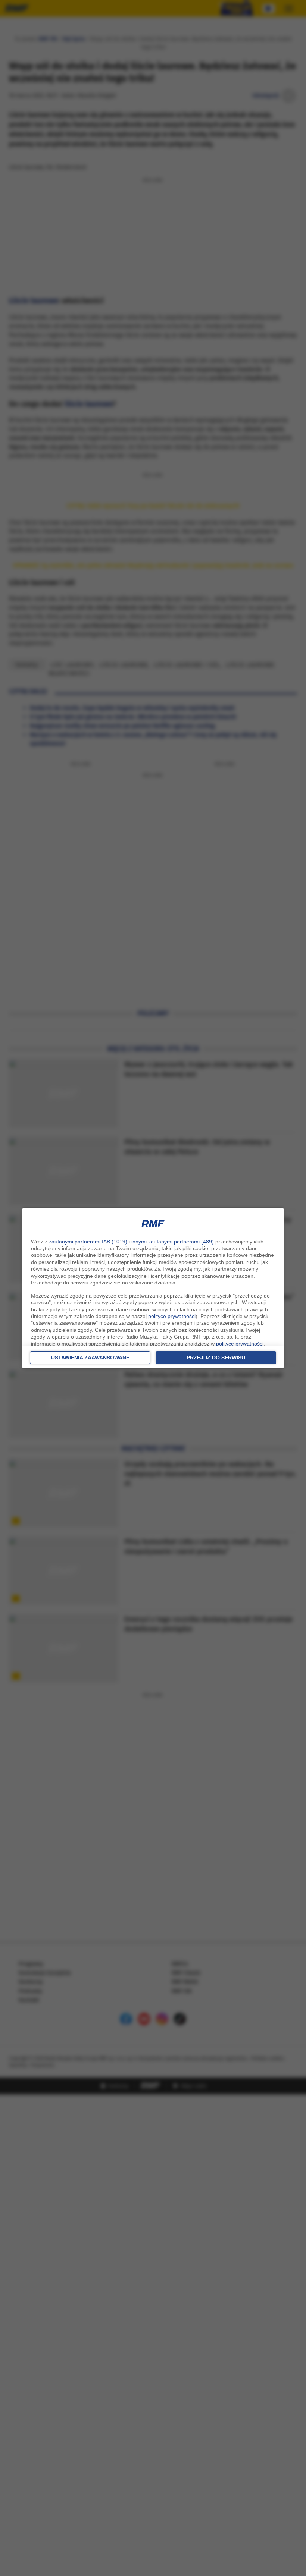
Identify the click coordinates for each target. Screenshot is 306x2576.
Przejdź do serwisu (216, 1358)
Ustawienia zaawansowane (90, 1358)
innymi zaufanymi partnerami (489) (173, 1242)
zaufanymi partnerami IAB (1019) (88, 1242)
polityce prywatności (172, 1316)
